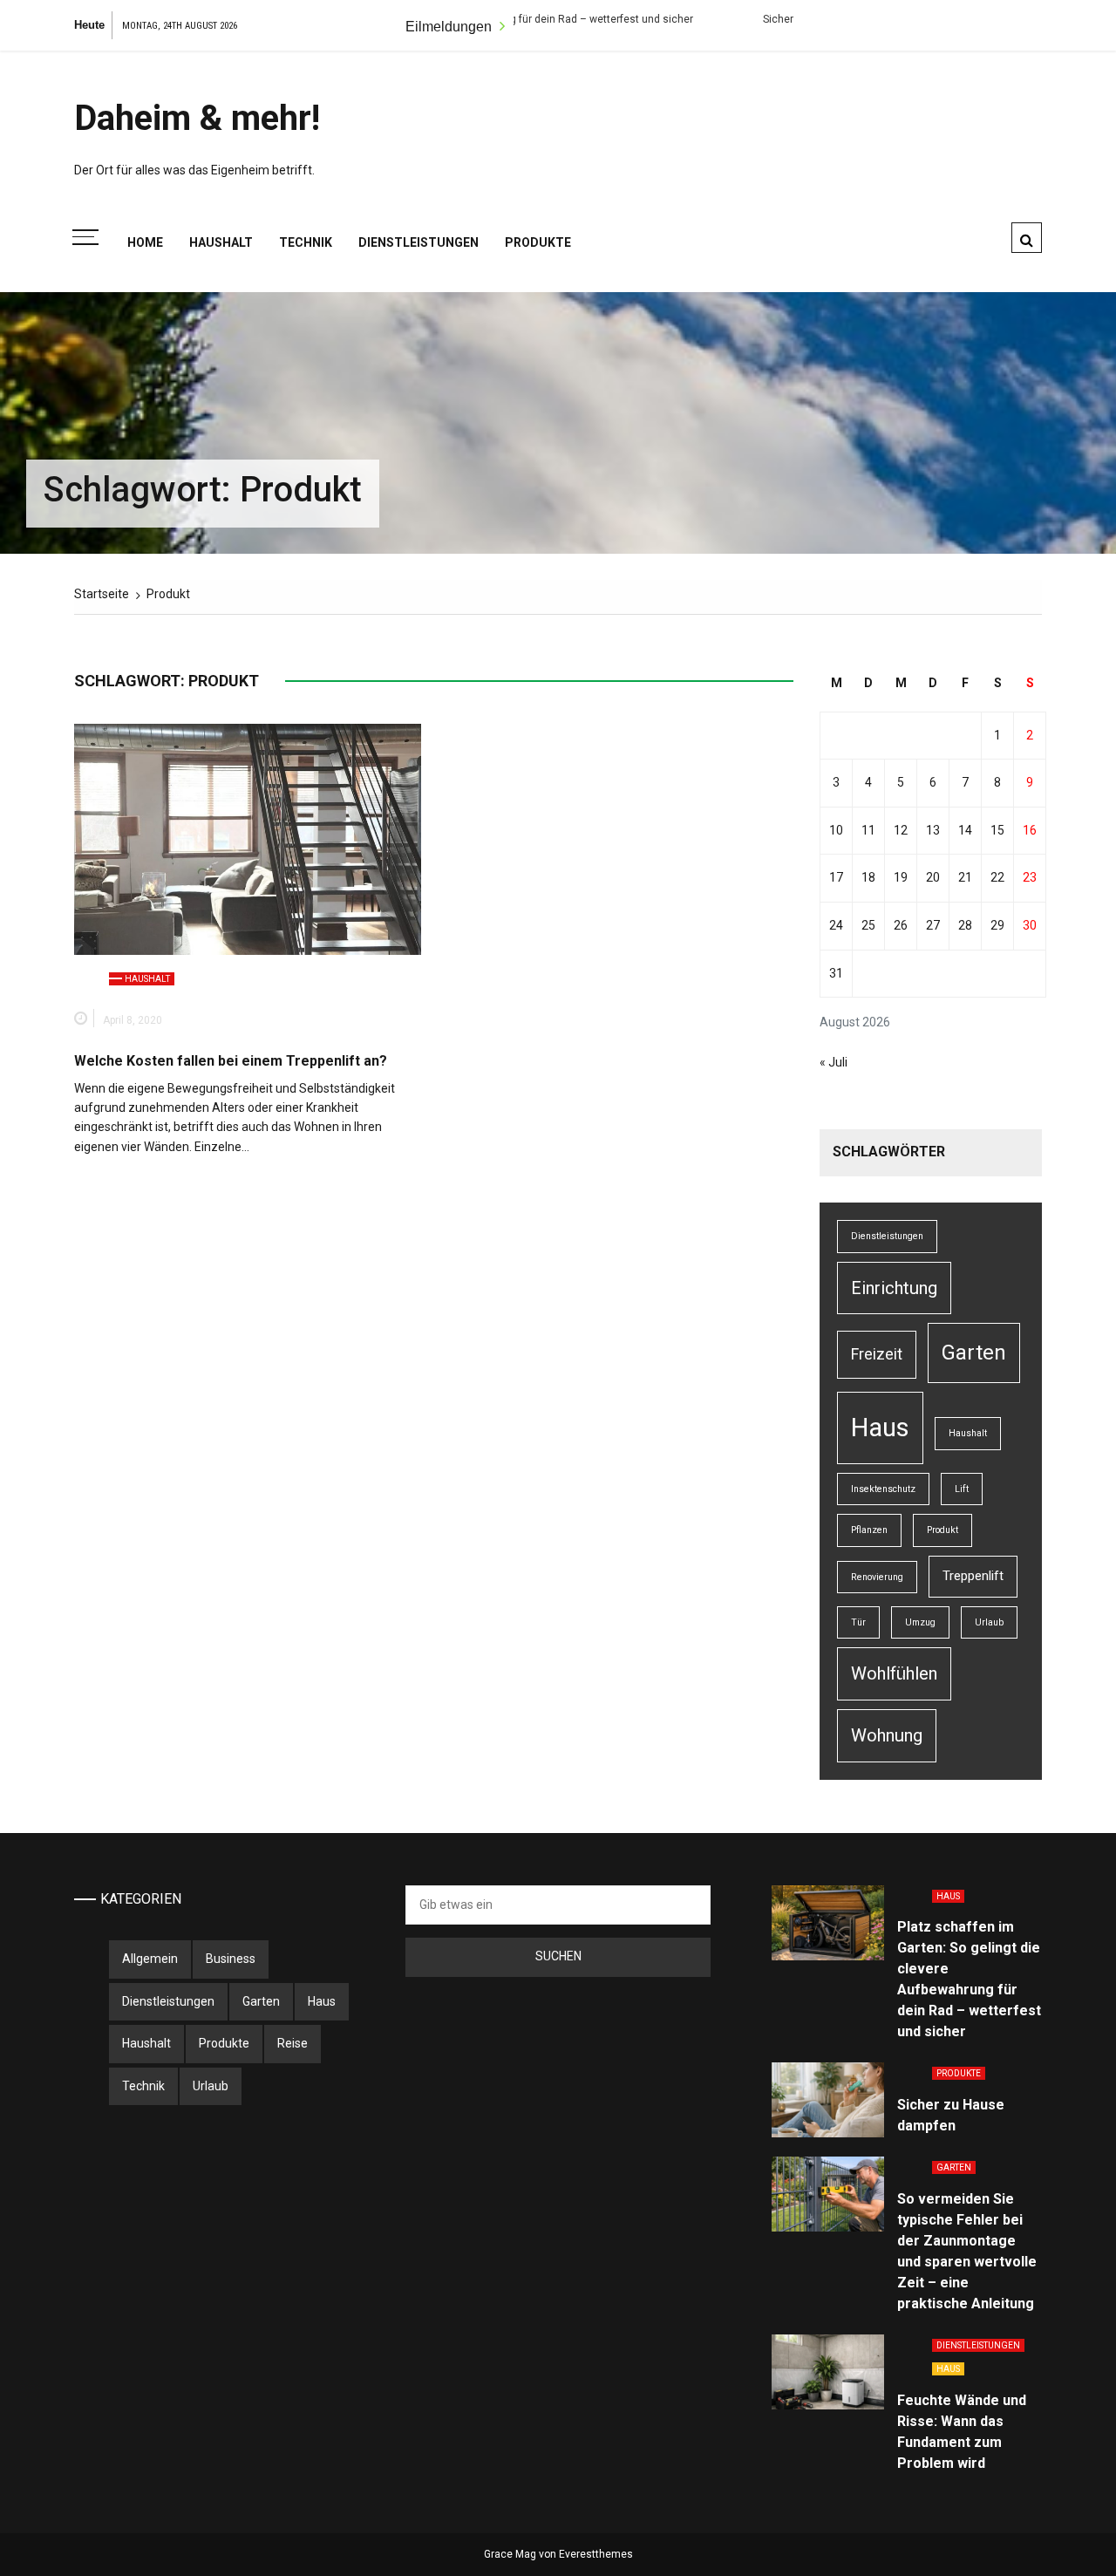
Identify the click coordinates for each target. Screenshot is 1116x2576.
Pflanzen (869, 1530)
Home (145, 242)
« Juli (834, 1062)
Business (231, 1959)
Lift (962, 1489)
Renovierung (877, 1577)
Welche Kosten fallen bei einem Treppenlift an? (231, 1061)
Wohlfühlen (894, 1673)
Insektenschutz (883, 1489)
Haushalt (221, 242)
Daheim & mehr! (197, 118)
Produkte (538, 242)
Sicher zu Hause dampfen (760, 19)
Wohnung (887, 1735)
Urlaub (989, 1622)
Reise (293, 2043)
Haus (880, 1428)
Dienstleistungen (418, 242)
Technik (306, 242)
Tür (858, 1622)
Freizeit (877, 1354)
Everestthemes (596, 2554)
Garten (974, 1353)
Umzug (920, 1622)
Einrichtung (894, 1288)
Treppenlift (973, 1576)
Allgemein (150, 1959)
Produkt (942, 1530)
